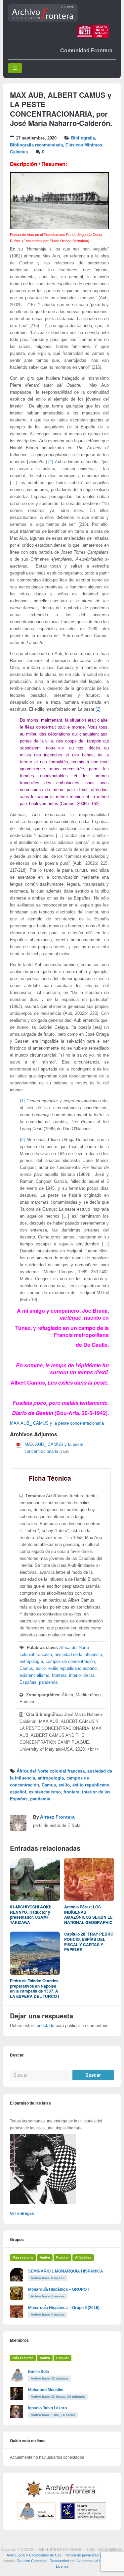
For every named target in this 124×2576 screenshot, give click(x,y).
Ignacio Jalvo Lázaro (47, 2408)
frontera (59, 1675)
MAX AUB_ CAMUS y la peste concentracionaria (57, 1423)
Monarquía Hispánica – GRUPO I (58, 2289)
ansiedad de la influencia (78, 1655)
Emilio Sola (39, 2372)
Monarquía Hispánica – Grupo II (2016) (64, 2308)
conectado (44, 2026)
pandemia (48, 1682)
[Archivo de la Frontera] (43, 20)
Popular (62, 2257)
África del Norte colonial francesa (51, 1771)
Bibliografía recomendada (36, 145)
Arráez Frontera (57, 1817)
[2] (98, 709)
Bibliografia (83, 138)
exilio (41, 1669)
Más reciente (23, 2257)
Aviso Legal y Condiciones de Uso (34, 2555)
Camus (26, 1669)
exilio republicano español (73, 1669)
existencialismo (34, 1675)
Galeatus (19, 152)
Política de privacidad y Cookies (90, 2555)
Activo (45, 2257)
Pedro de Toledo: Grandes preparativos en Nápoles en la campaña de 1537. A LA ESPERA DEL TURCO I (34, 1988)
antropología (31, 1662)
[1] (51, 462)
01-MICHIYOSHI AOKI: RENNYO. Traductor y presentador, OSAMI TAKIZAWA (31, 1915)
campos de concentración (70, 1662)
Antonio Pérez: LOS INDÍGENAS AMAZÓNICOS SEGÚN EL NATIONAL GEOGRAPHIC (88, 1915)
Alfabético (83, 2257)
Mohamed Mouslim (46, 2390)
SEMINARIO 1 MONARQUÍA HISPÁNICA (66, 2271)
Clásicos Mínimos (84, 145)
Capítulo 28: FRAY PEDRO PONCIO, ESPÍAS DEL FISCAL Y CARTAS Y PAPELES (89, 1942)
